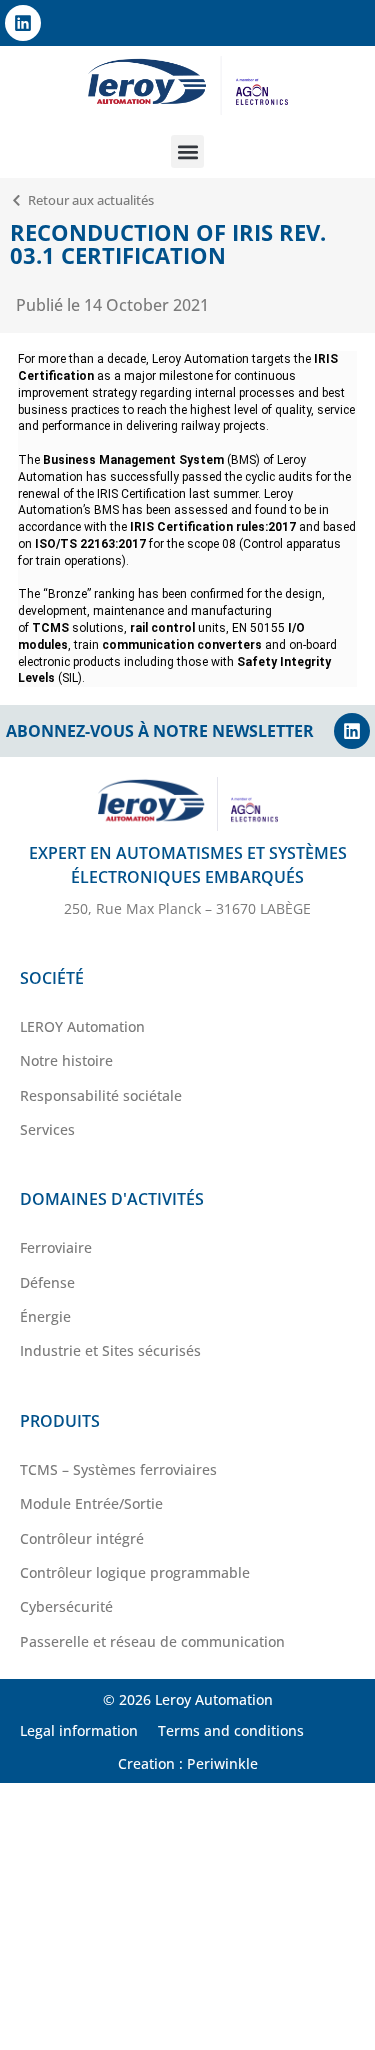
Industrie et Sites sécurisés (110, 1350)
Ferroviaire (56, 1247)
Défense (47, 1282)
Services (47, 1129)
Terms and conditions (231, 1730)
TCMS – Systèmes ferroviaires (118, 1469)
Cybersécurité (66, 1606)
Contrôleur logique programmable (135, 1572)
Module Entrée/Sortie (91, 1503)
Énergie (45, 1316)
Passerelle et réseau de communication (152, 1641)
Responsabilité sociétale (101, 1095)
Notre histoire (66, 1060)
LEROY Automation (82, 1026)
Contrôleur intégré (82, 1538)
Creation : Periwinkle (188, 1763)
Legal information (79, 1730)
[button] (187, 151)
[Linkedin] (23, 23)
